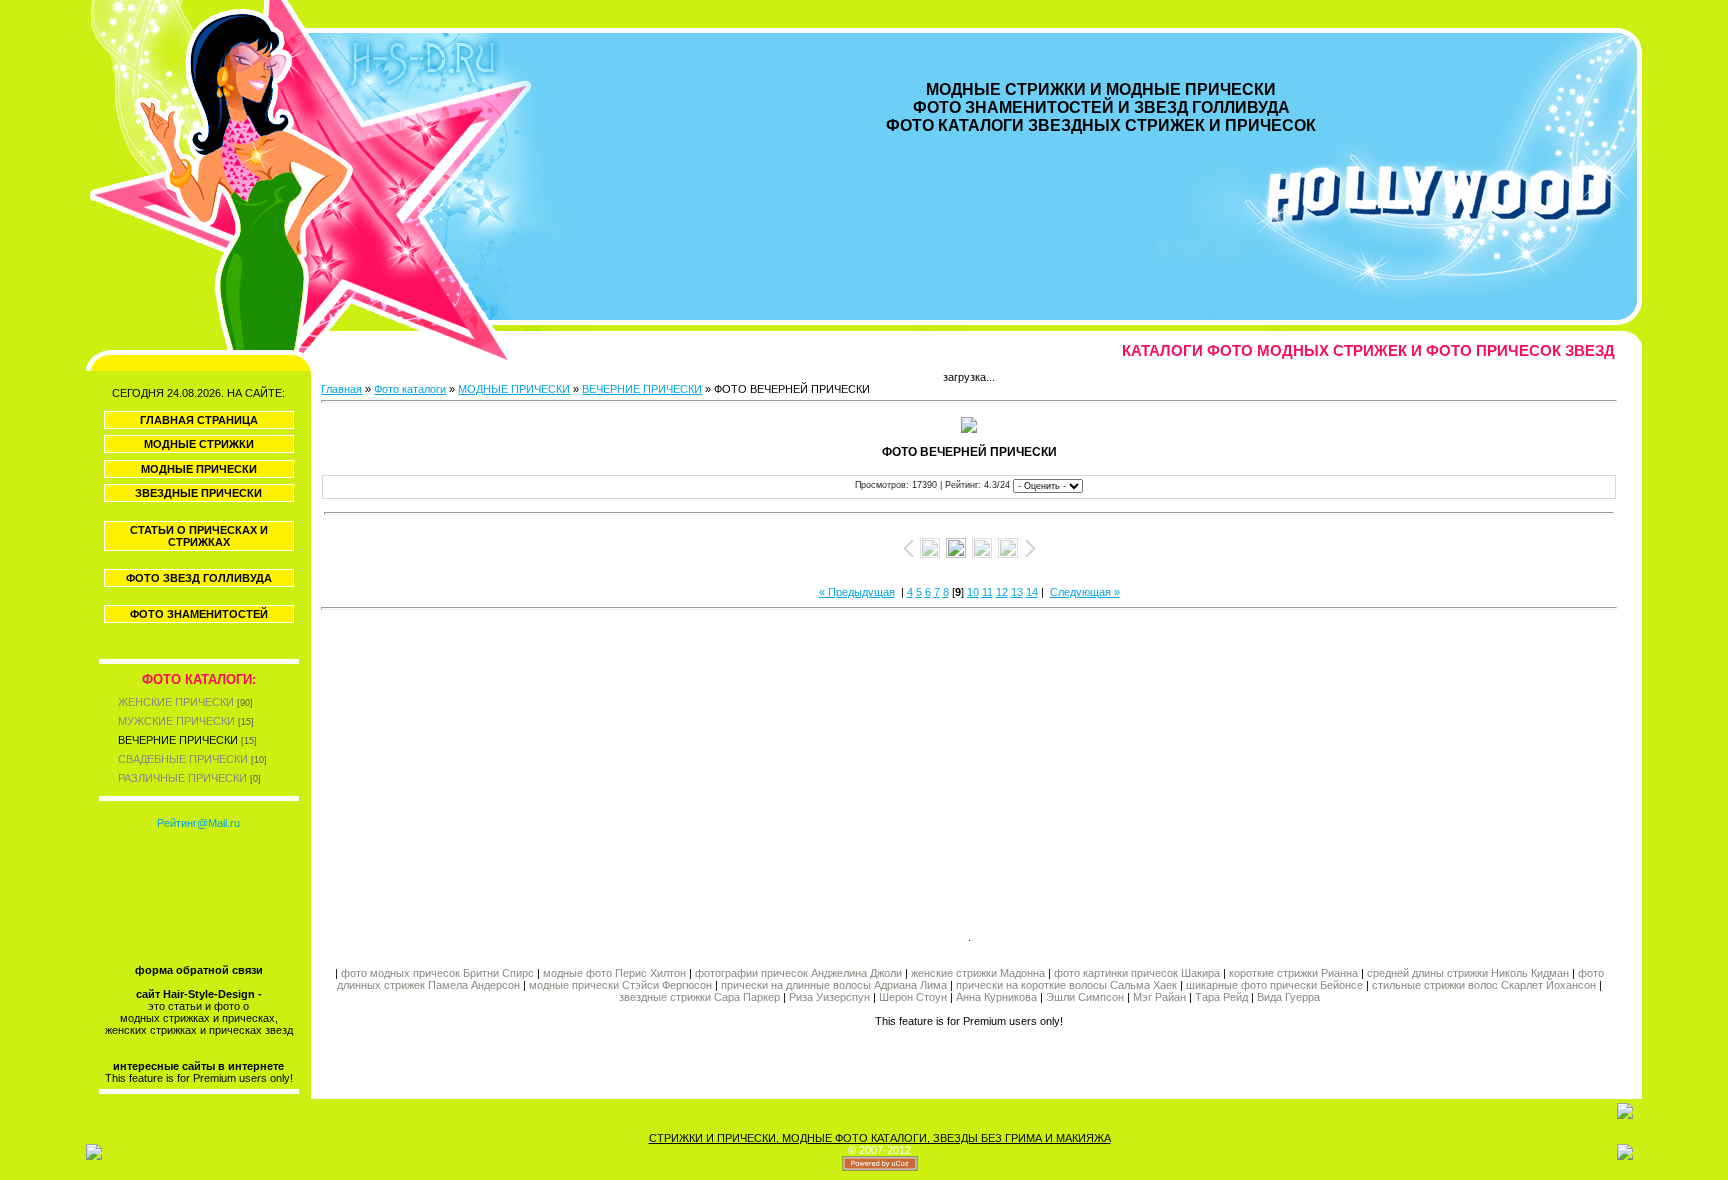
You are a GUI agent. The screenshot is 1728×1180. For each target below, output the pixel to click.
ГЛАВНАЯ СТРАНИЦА (199, 420)
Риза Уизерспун (829, 997)
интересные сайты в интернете (198, 1066)
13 (1017, 592)
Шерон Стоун (913, 997)
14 (1032, 592)
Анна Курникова (996, 997)
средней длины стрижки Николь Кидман (1468, 973)
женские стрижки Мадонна (978, 973)
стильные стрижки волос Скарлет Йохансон (1484, 985)
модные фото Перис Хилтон (616, 973)
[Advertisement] (645, 767)
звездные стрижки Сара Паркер (699, 997)
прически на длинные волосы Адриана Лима (834, 985)
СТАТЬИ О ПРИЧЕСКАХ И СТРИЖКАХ (199, 536)
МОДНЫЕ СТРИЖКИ (199, 444)
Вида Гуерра (1288, 997)
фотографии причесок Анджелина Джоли (798, 973)
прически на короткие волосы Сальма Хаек (1066, 985)
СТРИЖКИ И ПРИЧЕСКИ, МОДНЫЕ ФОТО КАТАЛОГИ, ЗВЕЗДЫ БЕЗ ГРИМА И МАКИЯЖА (880, 1138)
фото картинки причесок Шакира (1137, 973)
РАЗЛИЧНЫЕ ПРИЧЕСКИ (182, 778)
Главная (341, 389)
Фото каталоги (410, 389)
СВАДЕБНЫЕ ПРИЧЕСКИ (183, 759)
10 (973, 592)
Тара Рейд (1221, 997)
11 (987, 592)
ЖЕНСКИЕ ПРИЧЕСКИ (176, 702)
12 (1002, 592)
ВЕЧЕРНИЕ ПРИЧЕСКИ (178, 740)
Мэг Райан (1159, 997)
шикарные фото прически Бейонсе (1274, 985)
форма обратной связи (199, 970)
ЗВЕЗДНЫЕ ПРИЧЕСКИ (198, 493)
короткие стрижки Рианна (1293, 973)
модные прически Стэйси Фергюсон (620, 985)
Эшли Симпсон (1085, 997)
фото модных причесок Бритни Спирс (439, 973)
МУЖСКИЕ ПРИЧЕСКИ (176, 721)
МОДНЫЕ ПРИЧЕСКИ (199, 469)
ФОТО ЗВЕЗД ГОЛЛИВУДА (199, 578)
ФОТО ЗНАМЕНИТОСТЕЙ (199, 614)
